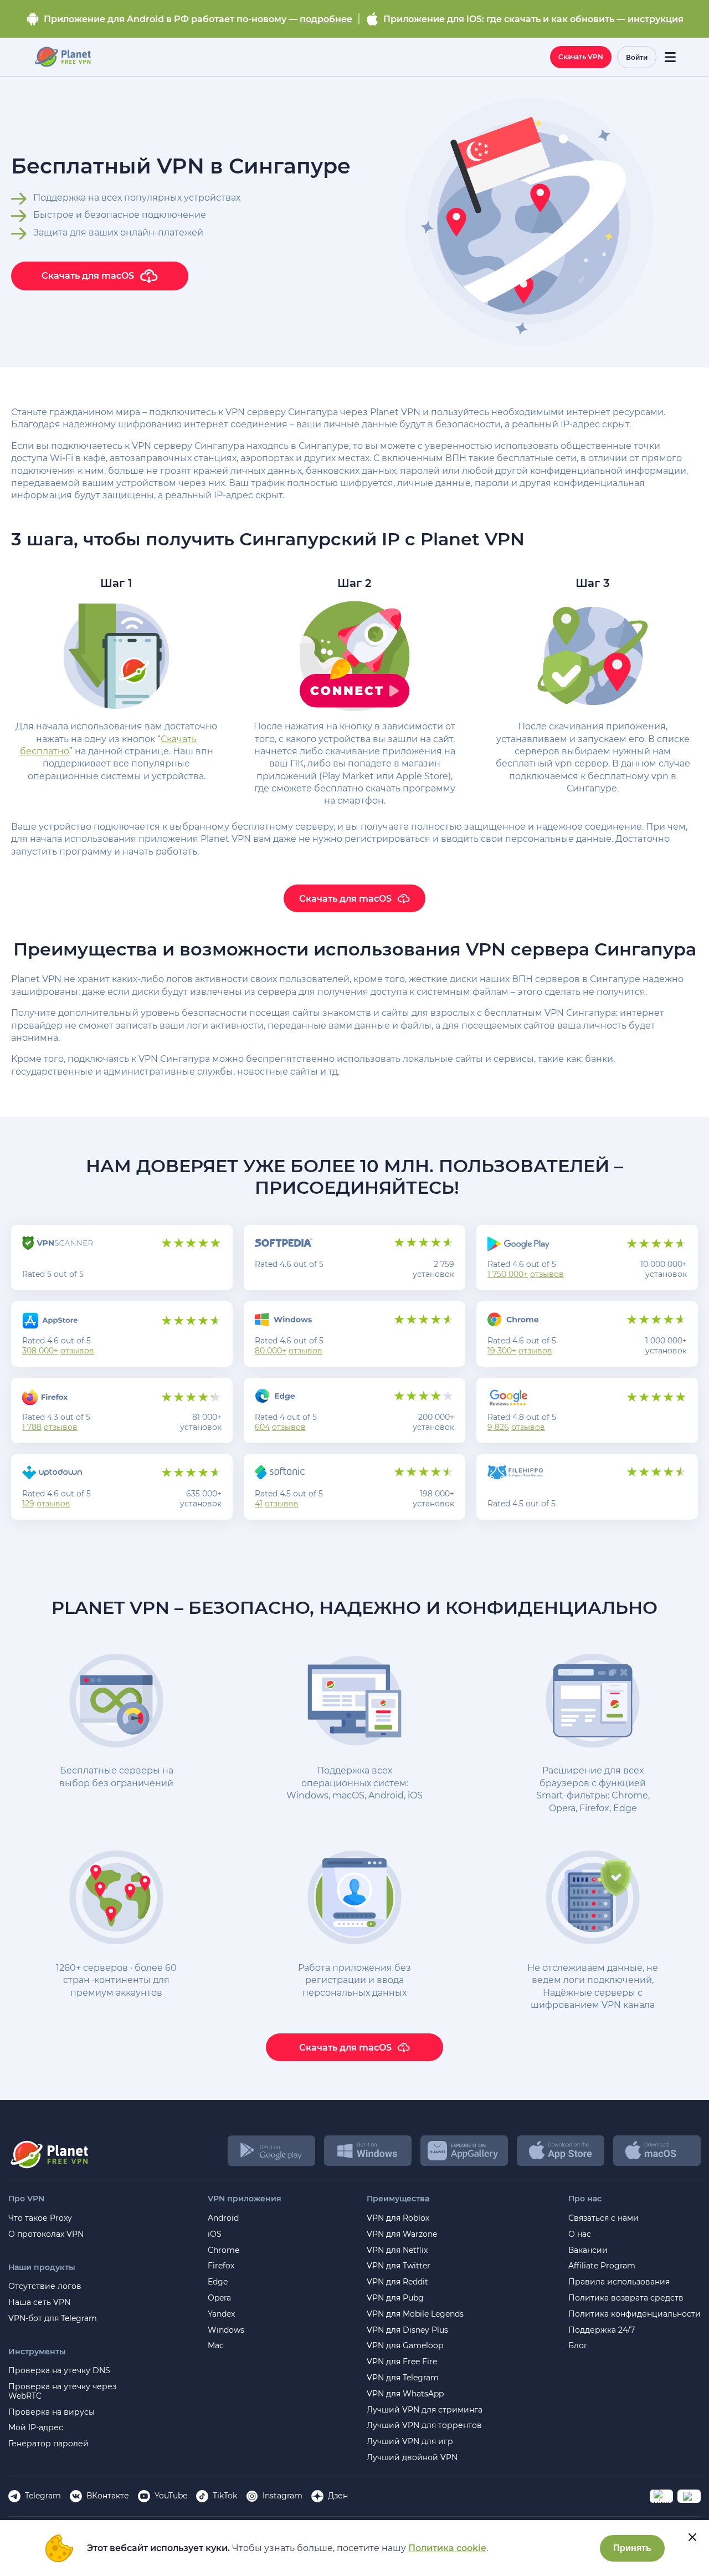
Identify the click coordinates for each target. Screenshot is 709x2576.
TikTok (225, 2496)
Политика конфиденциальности (634, 2314)
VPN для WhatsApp (405, 2394)
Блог (578, 2346)
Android (223, 2218)
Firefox (221, 2266)
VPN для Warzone (402, 2234)
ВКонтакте (108, 2496)
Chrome (224, 2250)
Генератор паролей (48, 2444)
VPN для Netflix (397, 2250)
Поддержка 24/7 (602, 2330)
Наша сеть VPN (39, 2302)
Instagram (282, 2496)
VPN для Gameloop (405, 2346)
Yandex (221, 2314)
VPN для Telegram (403, 2378)
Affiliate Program (602, 2266)
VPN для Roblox (398, 2218)
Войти (637, 57)
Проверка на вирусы (52, 2412)
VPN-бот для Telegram (53, 2319)
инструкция (656, 19)
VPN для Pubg (395, 2298)
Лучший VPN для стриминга (425, 2410)
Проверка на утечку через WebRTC (62, 2391)
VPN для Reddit (397, 2282)
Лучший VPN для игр (410, 2442)
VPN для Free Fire (402, 2362)
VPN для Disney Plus (407, 2330)
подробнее (326, 19)
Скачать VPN (581, 57)
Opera (219, 2298)
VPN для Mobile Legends (415, 2314)
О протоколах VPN (46, 2234)
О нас (580, 2234)
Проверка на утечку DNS (59, 2371)
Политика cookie (447, 2548)
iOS (215, 2234)
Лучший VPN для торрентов (424, 2426)
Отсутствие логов (45, 2286)
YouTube (171, 2496)
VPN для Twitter (399, 2266)
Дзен (338, 2496)
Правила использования (619, 2282)
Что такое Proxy (40, 2218)
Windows (226, 2330)
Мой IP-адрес (36, 2428)
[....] (62, 57)
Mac (216, 2346)
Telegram (43, 2496)
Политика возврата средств (626, 2298)
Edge (218, 2282)
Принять (632, 2548)
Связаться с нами (603, 2218)
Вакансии (588, 2250)
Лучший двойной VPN (412, 2458)
